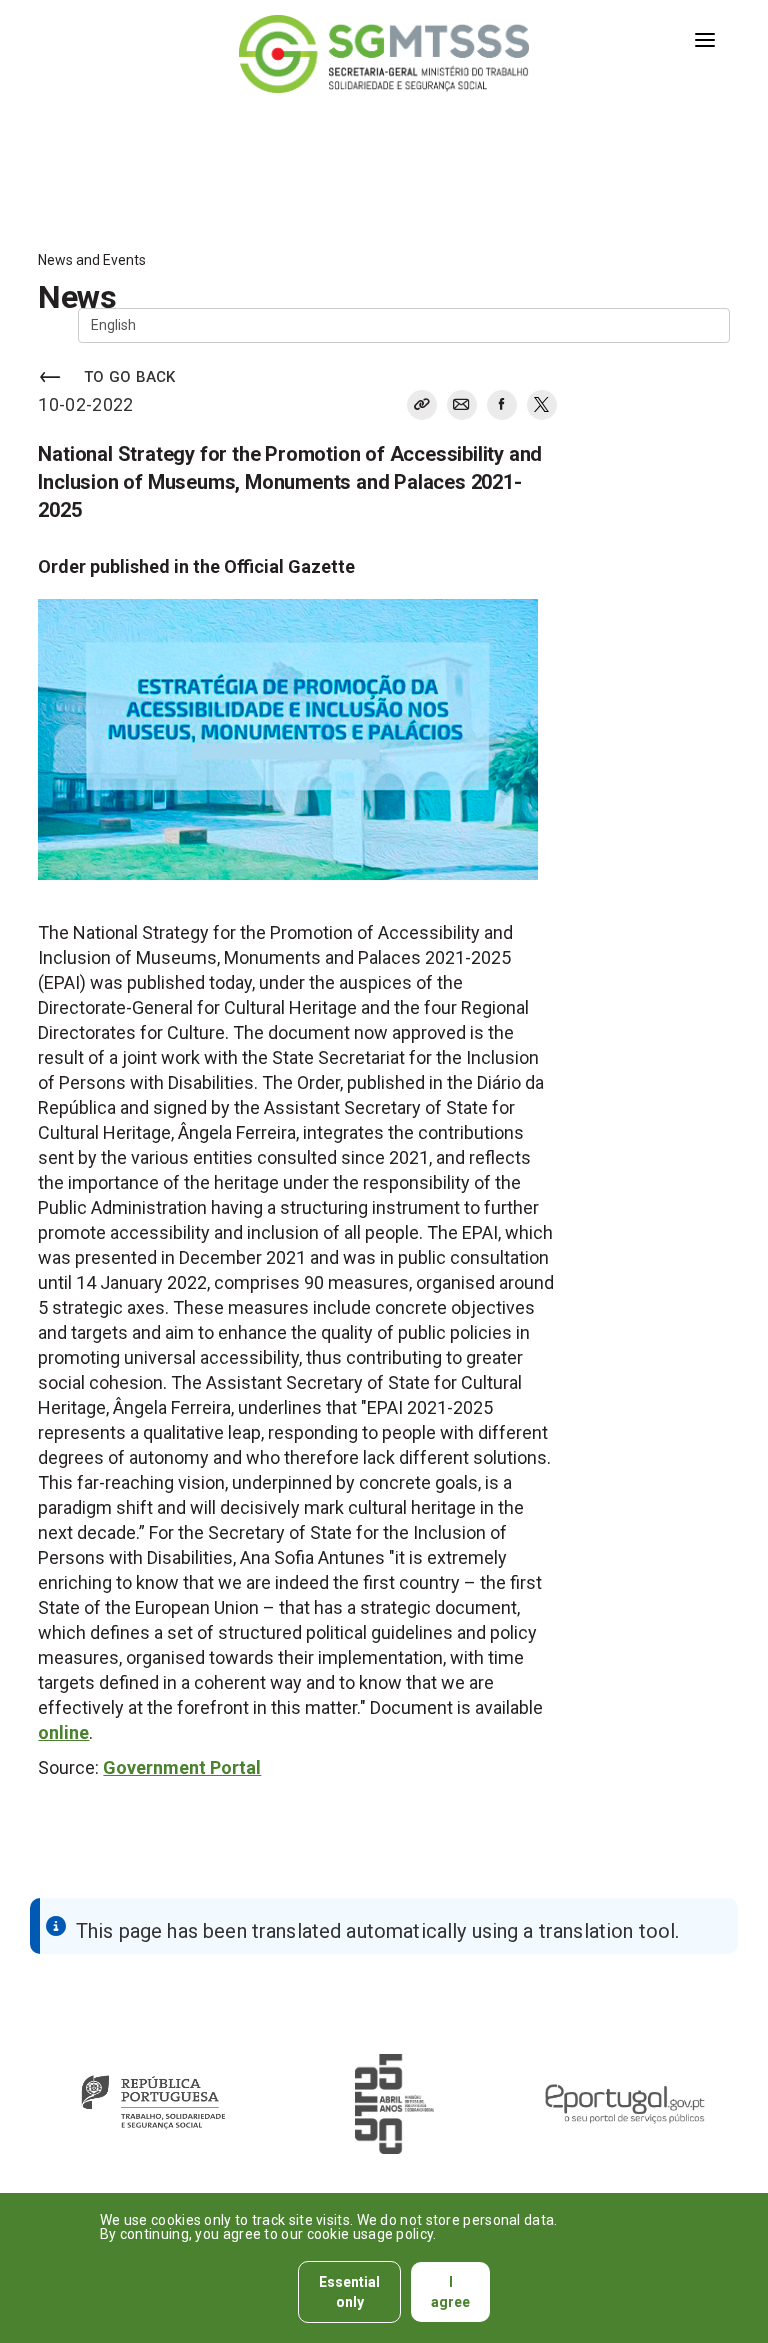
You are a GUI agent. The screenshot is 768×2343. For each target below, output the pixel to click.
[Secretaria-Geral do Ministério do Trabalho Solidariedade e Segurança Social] (383, 54)
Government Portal (182, 1767)
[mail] (462, 405)
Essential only (349, 2292)
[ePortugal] (624, 2104)
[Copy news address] (422, 405)
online (63, 1732)
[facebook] (502, 405)
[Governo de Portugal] (153, 2104)
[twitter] (538, 408)
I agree (450, 2292)
